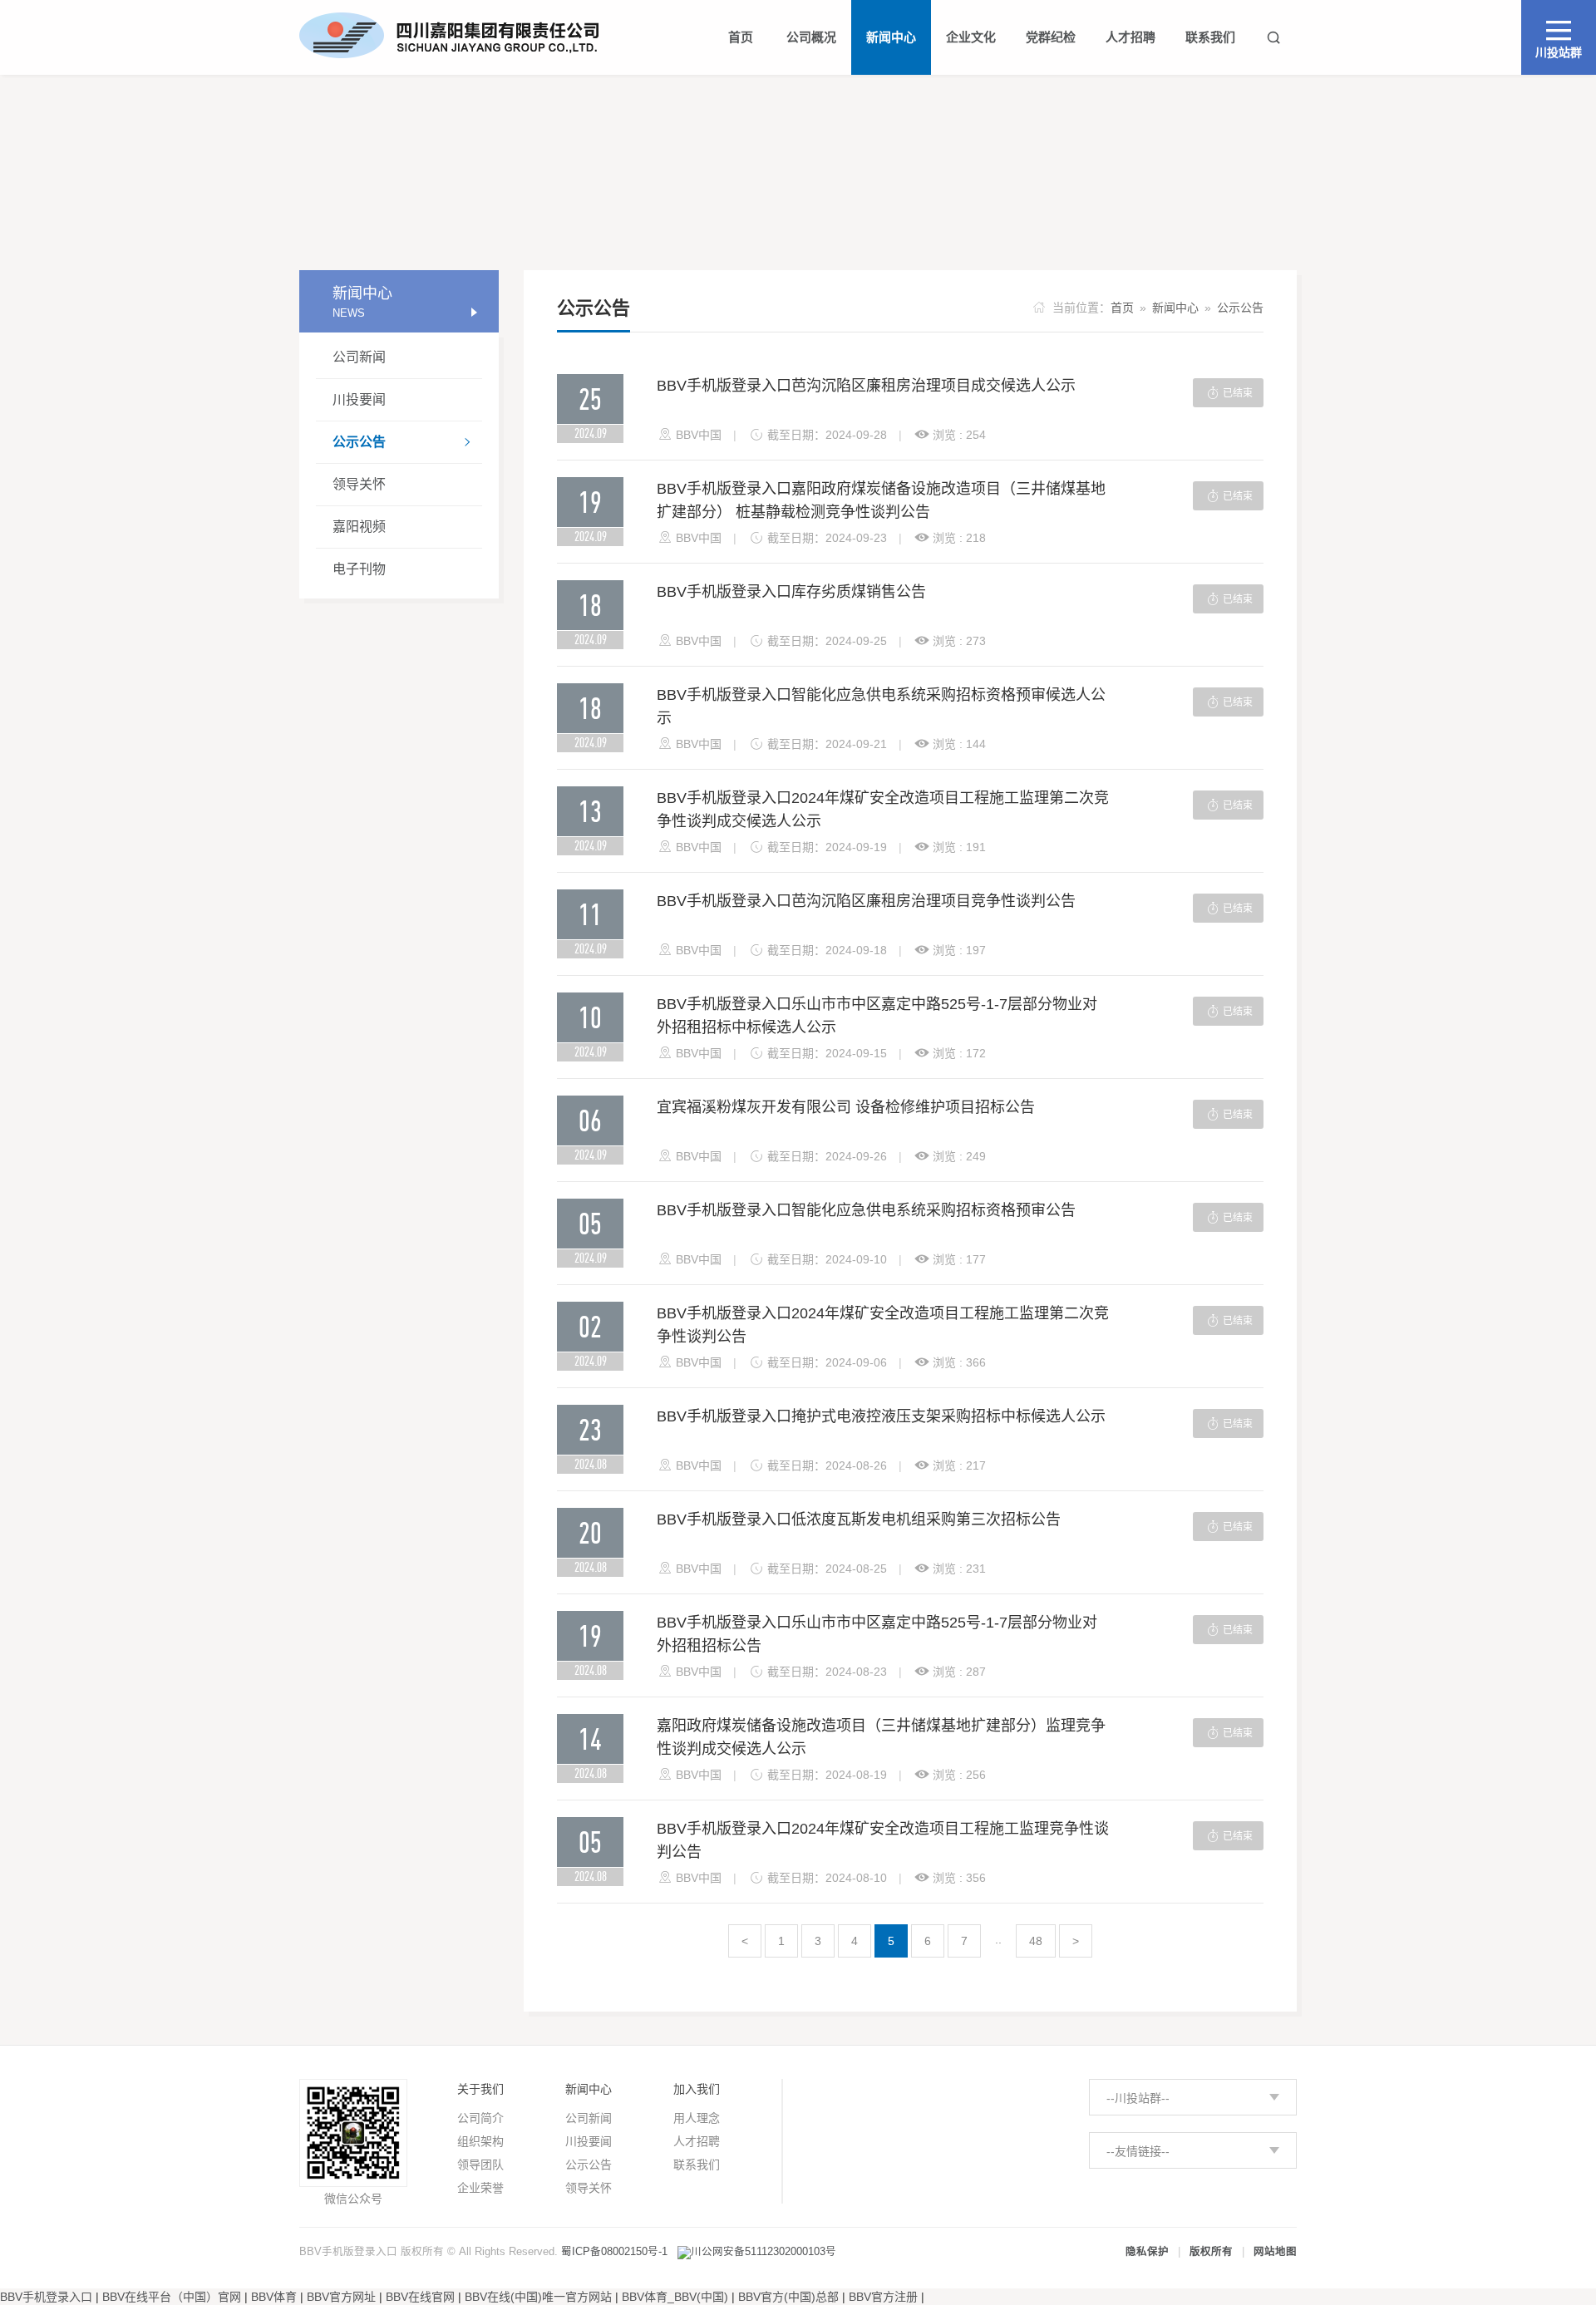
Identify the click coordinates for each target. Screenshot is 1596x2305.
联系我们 (697, 2165)
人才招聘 (697, 2141)
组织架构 (480, 2141)
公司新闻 (359, 357)
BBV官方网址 (341, 2297)
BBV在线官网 (420, 2297)
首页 (1122, 308)
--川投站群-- (1138, 2098)
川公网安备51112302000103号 (764, 2252)
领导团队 (480, 2165)
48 (1036, 1941)
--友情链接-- (1138, 2151)
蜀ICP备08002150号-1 (614, 2252)
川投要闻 (359, 399)
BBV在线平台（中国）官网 (172, 2297)
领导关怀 (359, 484)
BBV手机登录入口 (46, 2297)
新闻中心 (1175, 308)
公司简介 (480, 2118)
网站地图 (1275, 2252)
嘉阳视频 (359, 527)
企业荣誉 (480, 2188)
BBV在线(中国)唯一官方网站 (538, 2297)
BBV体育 (274, 2297)
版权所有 (1211, 2252)
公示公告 (403, 442)
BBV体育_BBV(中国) (675, 2297)
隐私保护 (1147, 2252)
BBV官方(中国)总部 (788, 2297)
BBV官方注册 (883, 2297)
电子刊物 (359, 569)
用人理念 (697, 2118)
